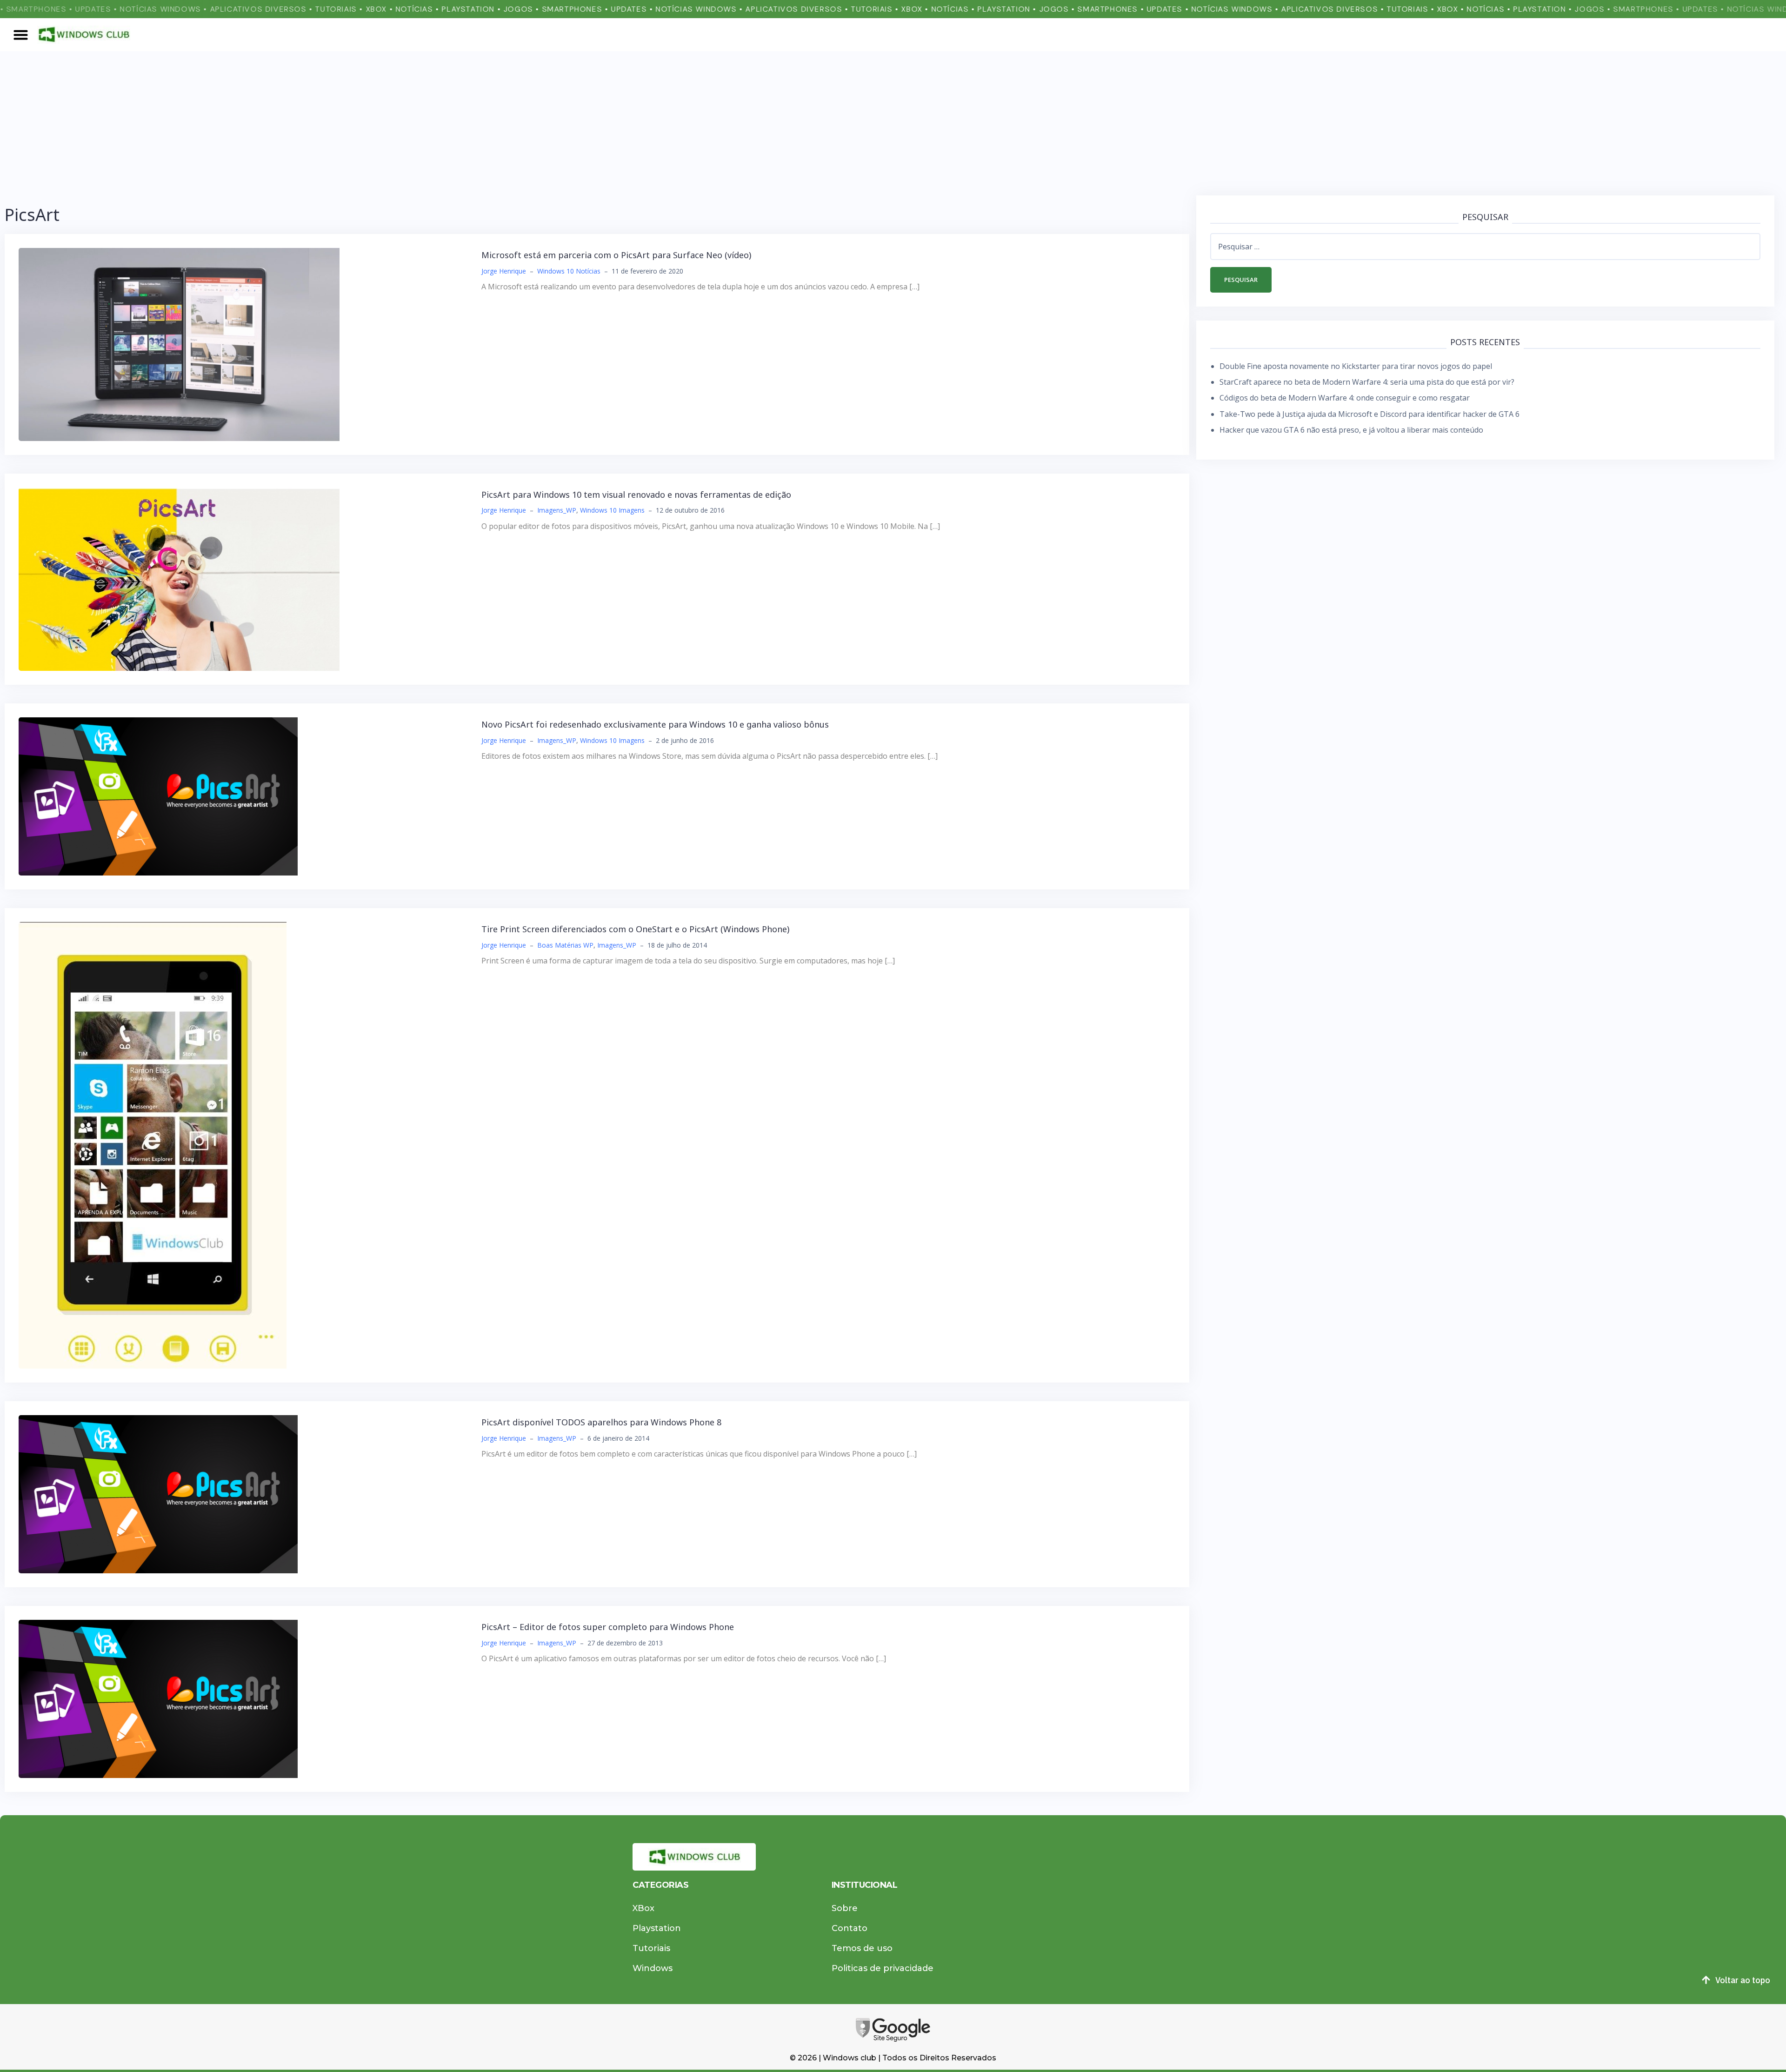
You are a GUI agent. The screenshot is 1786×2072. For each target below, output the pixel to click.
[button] (21, 34)
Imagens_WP (557, 510)
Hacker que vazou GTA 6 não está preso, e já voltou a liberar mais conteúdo (1351, 430)
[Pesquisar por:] (1485, 247)
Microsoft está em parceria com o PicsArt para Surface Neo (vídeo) (616, 255)
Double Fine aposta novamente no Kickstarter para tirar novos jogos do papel (1356, 366)
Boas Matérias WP (565, 945)
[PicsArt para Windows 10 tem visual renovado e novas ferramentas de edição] (179, 578)
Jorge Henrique (504, 271)
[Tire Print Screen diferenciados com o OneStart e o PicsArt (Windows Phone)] (153, 1144)
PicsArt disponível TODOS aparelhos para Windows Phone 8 (601, 1422)
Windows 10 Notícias (569, 271)
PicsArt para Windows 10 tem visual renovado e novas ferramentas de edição (636, 495)
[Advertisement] (893, 121)
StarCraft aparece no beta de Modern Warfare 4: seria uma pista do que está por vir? (1367, 382)
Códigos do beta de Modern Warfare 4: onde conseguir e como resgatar (1345, 398)
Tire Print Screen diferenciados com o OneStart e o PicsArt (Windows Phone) (635, 929)
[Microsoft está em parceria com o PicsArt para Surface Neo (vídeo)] (179, 344)
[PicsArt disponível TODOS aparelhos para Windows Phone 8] (158, 1493)
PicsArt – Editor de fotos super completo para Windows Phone (608, 1627)
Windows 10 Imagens (612, 510)
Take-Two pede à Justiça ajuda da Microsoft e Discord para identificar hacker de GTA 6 (1369, 414)
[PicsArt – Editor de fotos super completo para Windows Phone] (158, 1698)
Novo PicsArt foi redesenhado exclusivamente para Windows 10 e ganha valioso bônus (655, 724)
